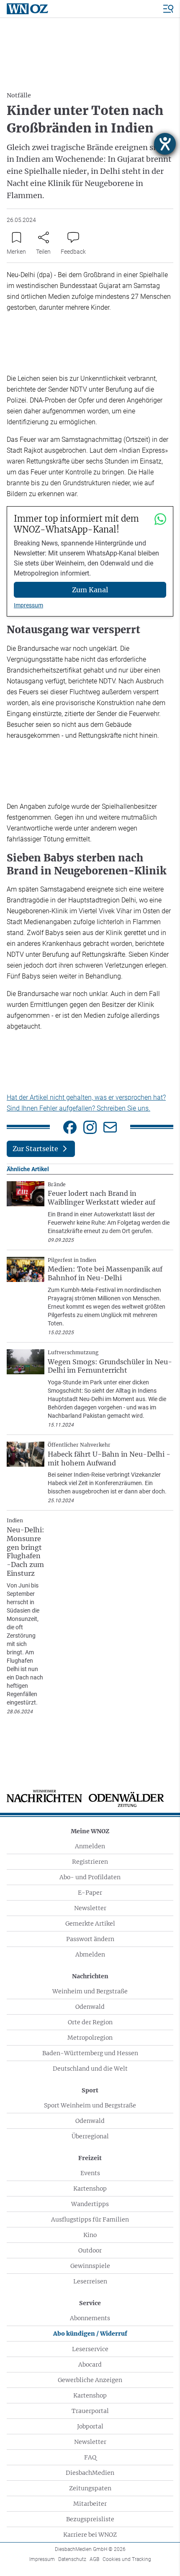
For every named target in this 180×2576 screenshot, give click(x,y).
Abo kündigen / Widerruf (90, 2334)
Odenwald (90, 2007)
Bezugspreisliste (90, 2519)
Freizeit (90, 2158)
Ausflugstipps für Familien (90, 2219)
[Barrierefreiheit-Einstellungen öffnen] (165, 144)
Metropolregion (90, 2038)
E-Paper (90, 1893)
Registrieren (90, 1862)
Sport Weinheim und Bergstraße (90, 2105)
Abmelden (90, 1954)
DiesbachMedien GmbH (90, 2549)
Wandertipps (90, 2204)
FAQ (90, 2457)
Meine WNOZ (90, 1831)
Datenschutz (72, 2559)
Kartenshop (90, 2189)
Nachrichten (90, 1976)
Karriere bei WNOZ (90, 2535)
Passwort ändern (90, 1939)
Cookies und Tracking (127, 2559)
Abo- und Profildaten (90, 1877)
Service (90, 2303)
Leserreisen (90, 2281)
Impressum (28, 605)
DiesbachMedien (90, 2473)
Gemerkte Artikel (90, 1924)
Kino (90, 2235)
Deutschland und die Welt (90, 2069)
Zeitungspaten (90, 2488)
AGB (94, 2559)
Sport (90, 2090)
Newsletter (90, 1908)
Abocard (90, 2365)
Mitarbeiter (90, 2504)
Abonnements (90, 2318)
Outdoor (90, 2250)
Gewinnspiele (90, 2266)
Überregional (90, 2136)
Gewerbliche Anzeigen (90, 2380)
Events (90, 2173)
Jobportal (90, 2426)
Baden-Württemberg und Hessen (90, 2053)
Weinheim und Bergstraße (90, 1991)
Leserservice (90, 2349)
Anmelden (90, 1846)
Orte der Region (90, 2022)
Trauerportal (90, 2411)
